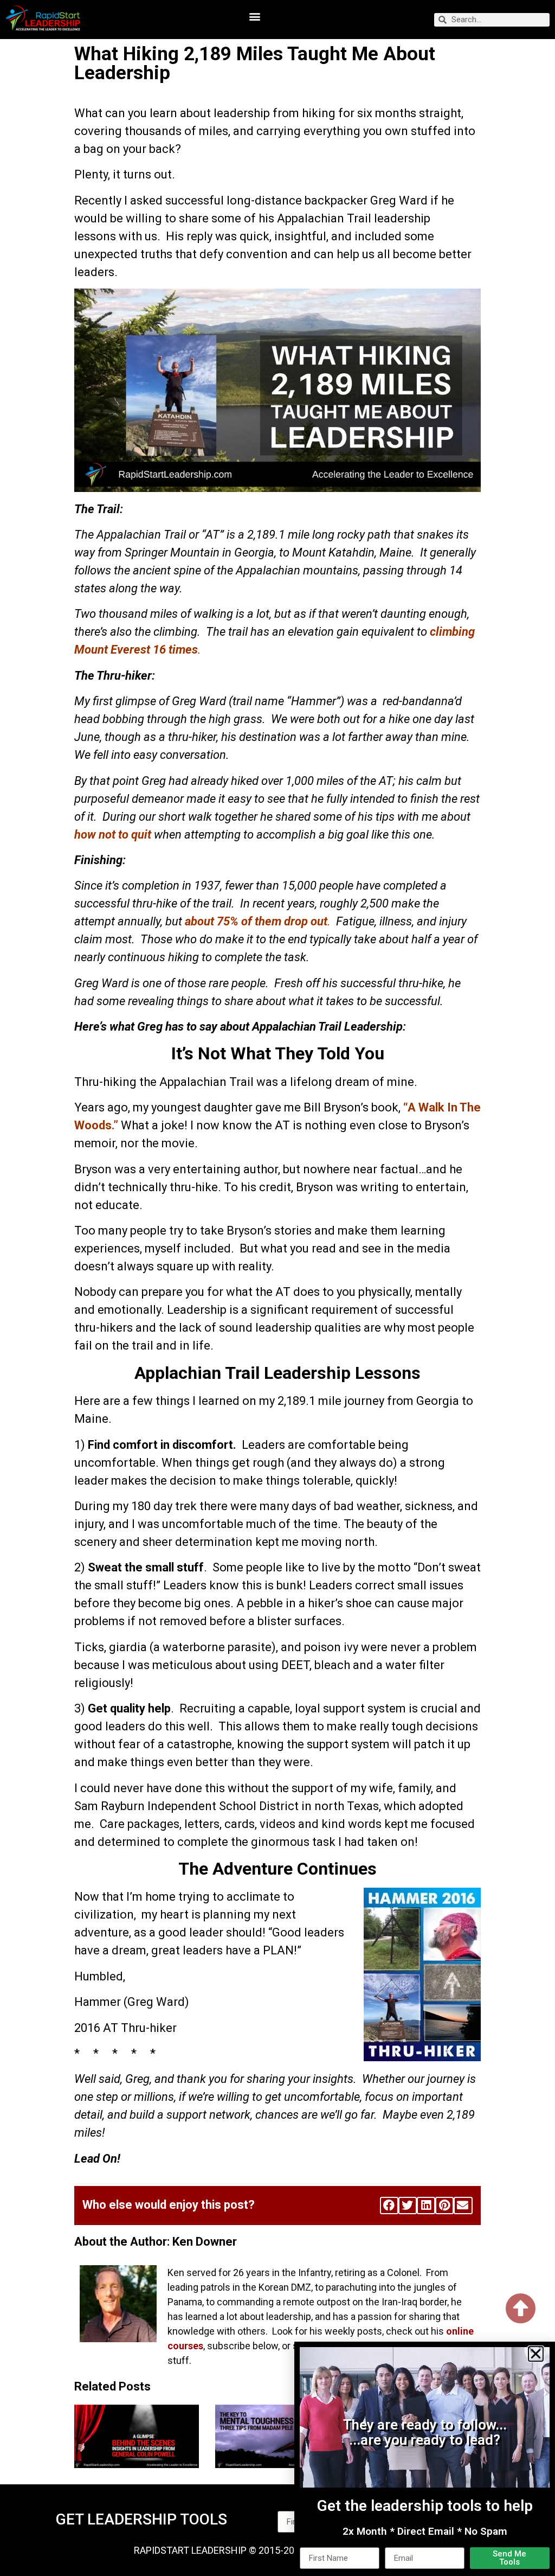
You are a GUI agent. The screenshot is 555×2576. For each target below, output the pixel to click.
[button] (536, 2354)
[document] (277, 1288)
